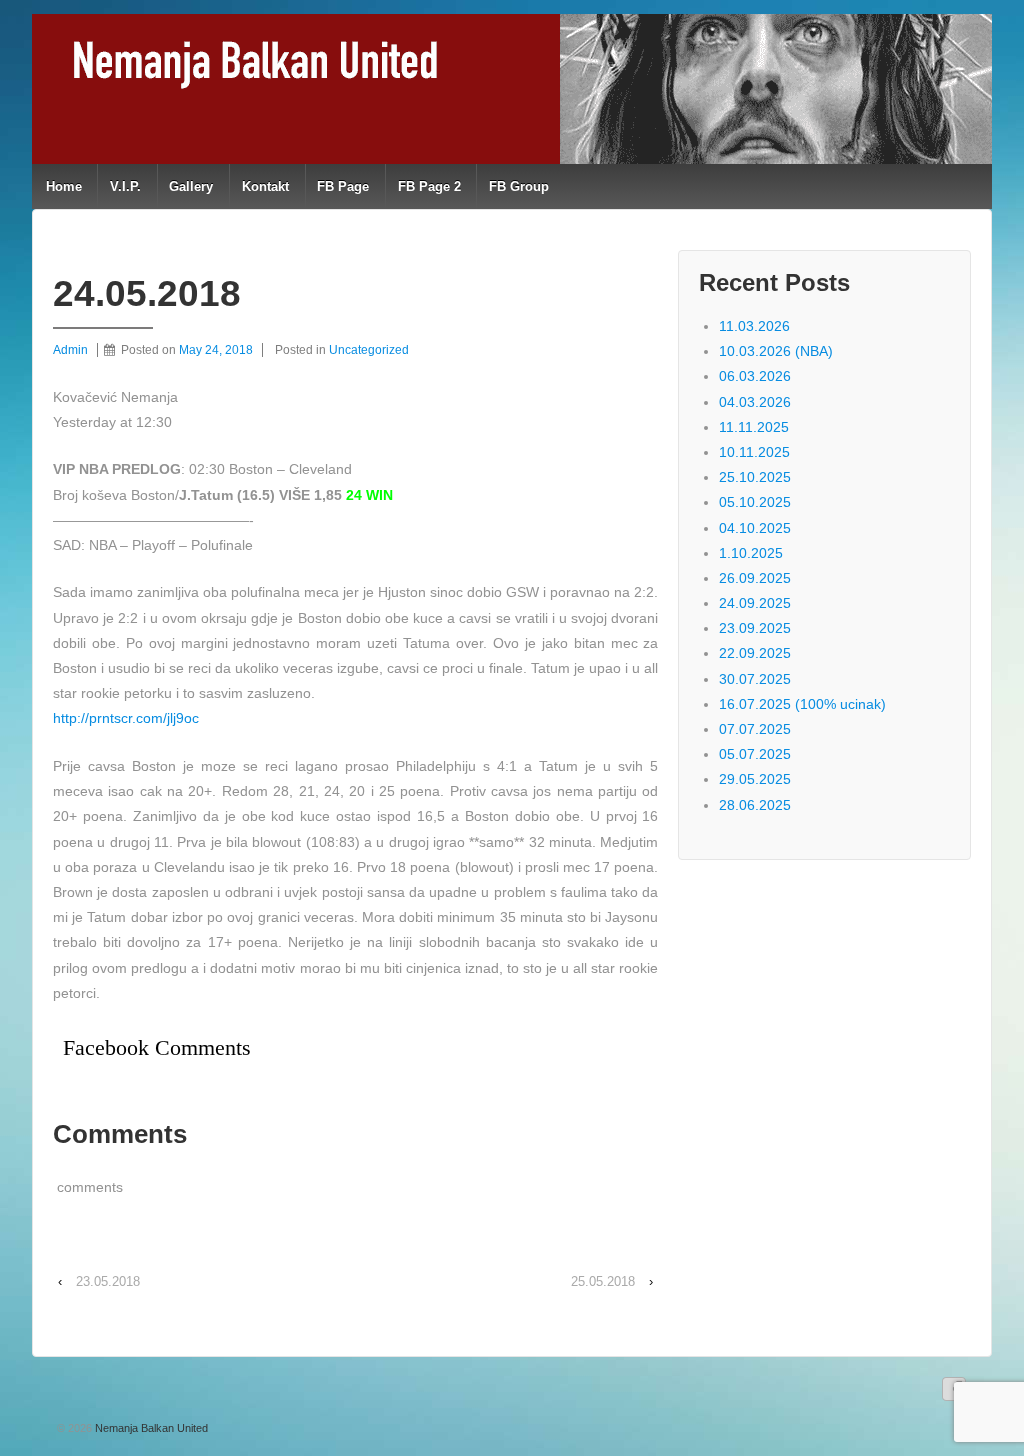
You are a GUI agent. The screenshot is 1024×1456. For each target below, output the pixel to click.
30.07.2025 (755, 679)
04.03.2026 (755, 402)
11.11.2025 (754, 427)
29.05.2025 (755, 779)
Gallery (191, 186)
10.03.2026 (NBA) (776, 351)
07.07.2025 (755, 729)
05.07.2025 (755, 754)
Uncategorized (369, 350)
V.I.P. (125, 186)
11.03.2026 (754, 326)
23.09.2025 (755, 628)
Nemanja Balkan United (150, 1428)
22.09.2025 (755, 653)
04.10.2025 (755, 528)
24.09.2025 (755, 603)
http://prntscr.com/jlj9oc (126, 718)
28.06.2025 (755, 805)
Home (64, 186)
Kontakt (265, 186)
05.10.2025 (755, 502)
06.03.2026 (755, 376)
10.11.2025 (754, 452)
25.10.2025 (755, 477)
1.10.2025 (751, 553)
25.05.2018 (603, 1281)
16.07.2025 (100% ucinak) (802, 704)
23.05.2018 (108, 1281)
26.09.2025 (755, 578)
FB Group (519, 186)
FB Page (343, 186)
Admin (70, 350)
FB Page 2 (429, 186)
